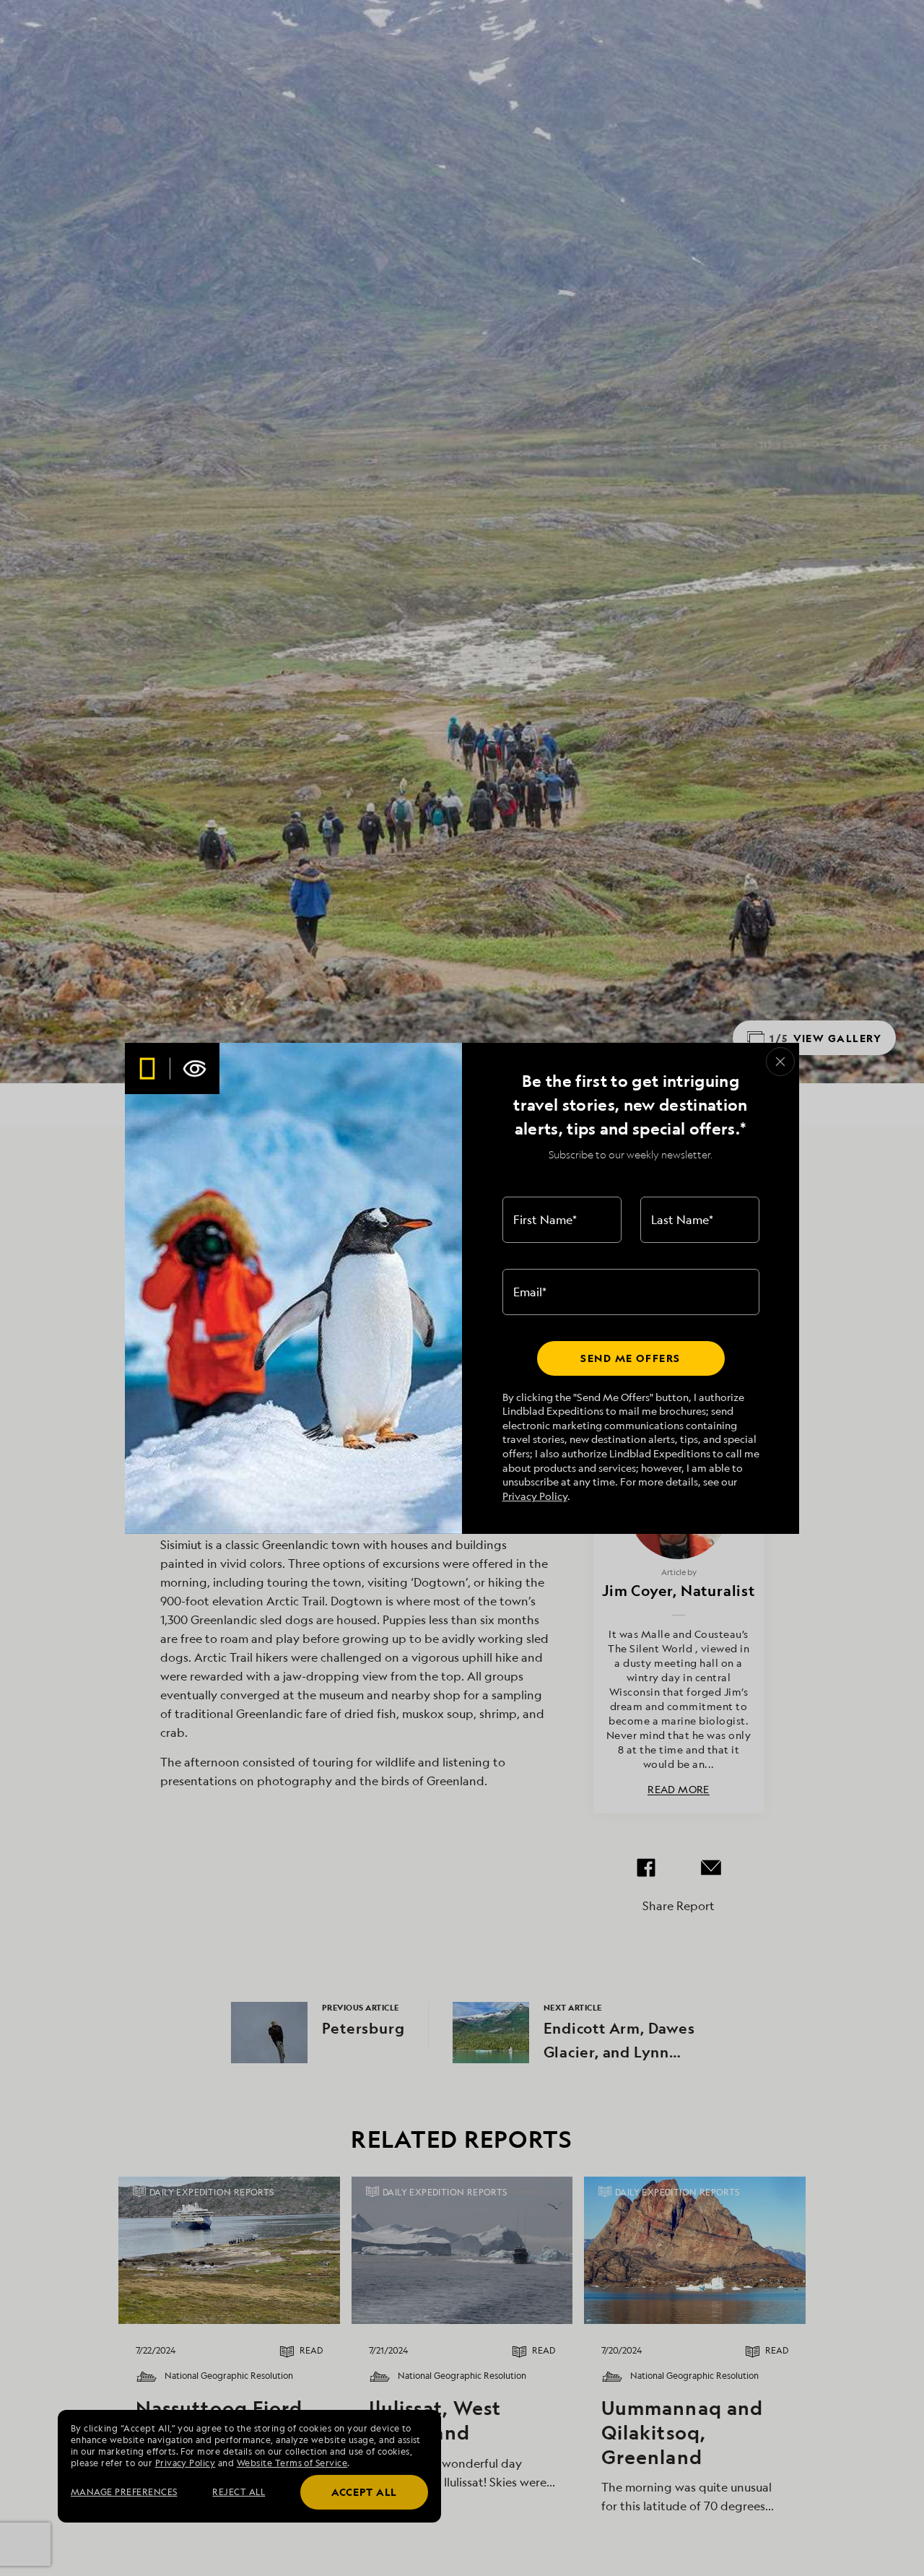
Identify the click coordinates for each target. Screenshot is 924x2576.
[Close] (780, 1062)
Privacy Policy (535, 1496)
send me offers (630, 1358)
